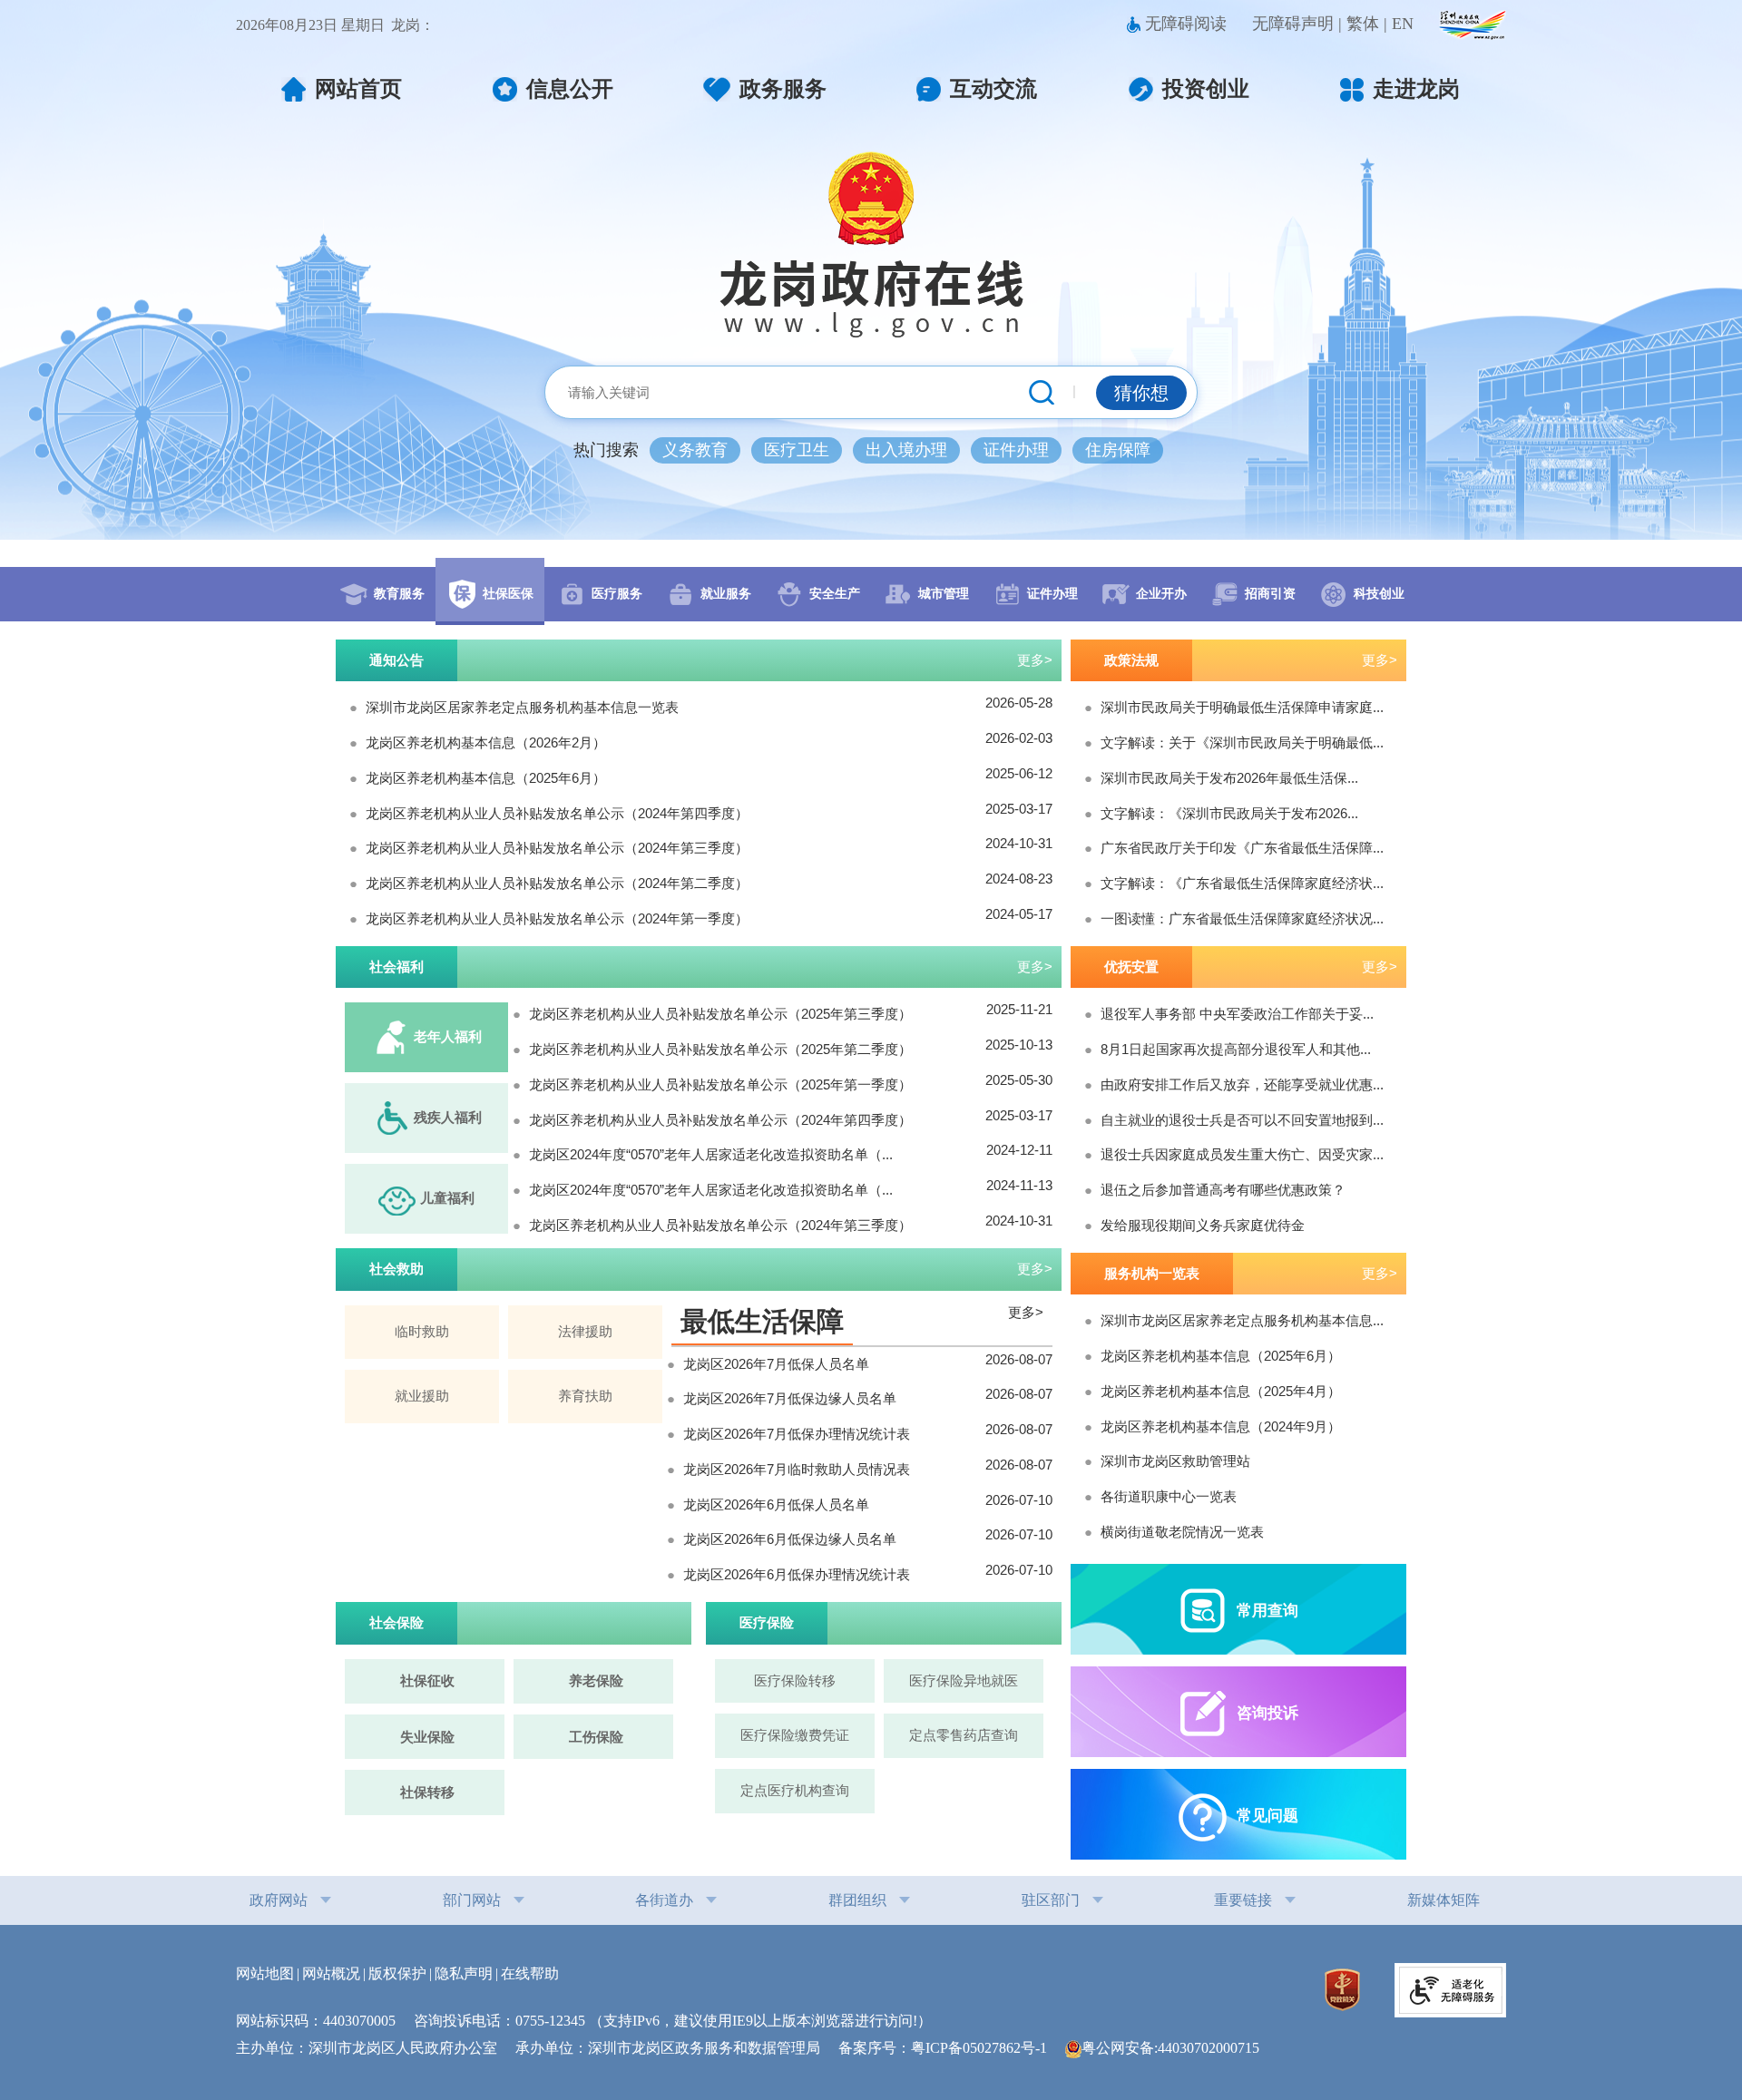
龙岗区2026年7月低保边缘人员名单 (790, 1398)
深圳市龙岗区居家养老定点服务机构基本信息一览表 (522, 707)
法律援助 (585, 1331)
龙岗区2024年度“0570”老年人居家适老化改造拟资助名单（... (711, 1154)
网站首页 (358, 89)
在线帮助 (530, 1973)
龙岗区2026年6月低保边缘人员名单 (790, 1539)
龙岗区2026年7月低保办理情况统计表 (797, 1434)
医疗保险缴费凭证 (795, 1735)
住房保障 (1118, 450)
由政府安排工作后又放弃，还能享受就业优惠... (1242, 1084)
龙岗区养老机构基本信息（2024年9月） (1221, 1426)
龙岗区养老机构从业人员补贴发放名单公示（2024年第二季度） (557, 883)
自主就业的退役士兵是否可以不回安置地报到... (1242, 1120)
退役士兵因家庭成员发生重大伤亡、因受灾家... (1242, 1154)
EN (1403, 24)
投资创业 (1206, 89)
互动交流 (993, 89)
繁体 (1363, 24)
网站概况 (331, 1973)
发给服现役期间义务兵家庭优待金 (1203, 1225)
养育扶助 (585, 1396)
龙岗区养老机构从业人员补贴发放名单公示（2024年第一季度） (557, 918)
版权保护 (397, 1973)
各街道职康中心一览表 (1169, 1496)
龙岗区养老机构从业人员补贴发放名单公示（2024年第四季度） (557, 813)
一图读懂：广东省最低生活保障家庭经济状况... (1242, 918)
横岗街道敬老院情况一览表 (1182, 1532)
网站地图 (265, 1973)
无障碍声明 (1293, 24)
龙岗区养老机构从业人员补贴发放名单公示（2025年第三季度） (720, 1014)
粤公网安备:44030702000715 (1170, 2048)
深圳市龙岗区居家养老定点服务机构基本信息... (1242, 1320)
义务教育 (695, 450)
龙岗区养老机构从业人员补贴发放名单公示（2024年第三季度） (557, 848)
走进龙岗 (1416, 89)
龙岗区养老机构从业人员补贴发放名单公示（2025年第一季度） (720, 1084)
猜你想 (1141, 393)
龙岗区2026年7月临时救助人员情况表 (797, 1469)
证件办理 (1016, 450)
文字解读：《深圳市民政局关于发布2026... (1229, 813)
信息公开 (570, 89)
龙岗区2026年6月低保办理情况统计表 (797, 1574)
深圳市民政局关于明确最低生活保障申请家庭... (1242, 707)
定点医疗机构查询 (795, 1790)
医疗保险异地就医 (964, 1680)
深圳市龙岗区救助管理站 (1175, 1461)
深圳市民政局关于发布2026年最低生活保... (1229, 778)
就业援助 (422, 1396)
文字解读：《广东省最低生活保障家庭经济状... (1242, 883)
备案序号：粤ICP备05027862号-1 (950, 2048)
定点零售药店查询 (964, 1735)
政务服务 (783, 89)
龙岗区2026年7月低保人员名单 (776, 1364)
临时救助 (422, 1331)
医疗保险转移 (795, 1680)
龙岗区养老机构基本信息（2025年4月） (1221, 1391)
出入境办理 (906, 450)
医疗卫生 (797, 450)
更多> (1035, 660)
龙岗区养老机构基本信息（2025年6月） (486, 778)
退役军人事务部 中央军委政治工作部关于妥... (1237, 1014)
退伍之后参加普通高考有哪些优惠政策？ (1223, 1190)
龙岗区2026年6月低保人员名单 (776, 1504)
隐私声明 (464, 1973)
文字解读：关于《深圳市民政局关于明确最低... (1242, 742)
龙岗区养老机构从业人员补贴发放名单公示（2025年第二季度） (720, 1049)
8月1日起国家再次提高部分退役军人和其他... (1236, 1049)
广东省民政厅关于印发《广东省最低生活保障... (1242, 848)
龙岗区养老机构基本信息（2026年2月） (486, 742)
